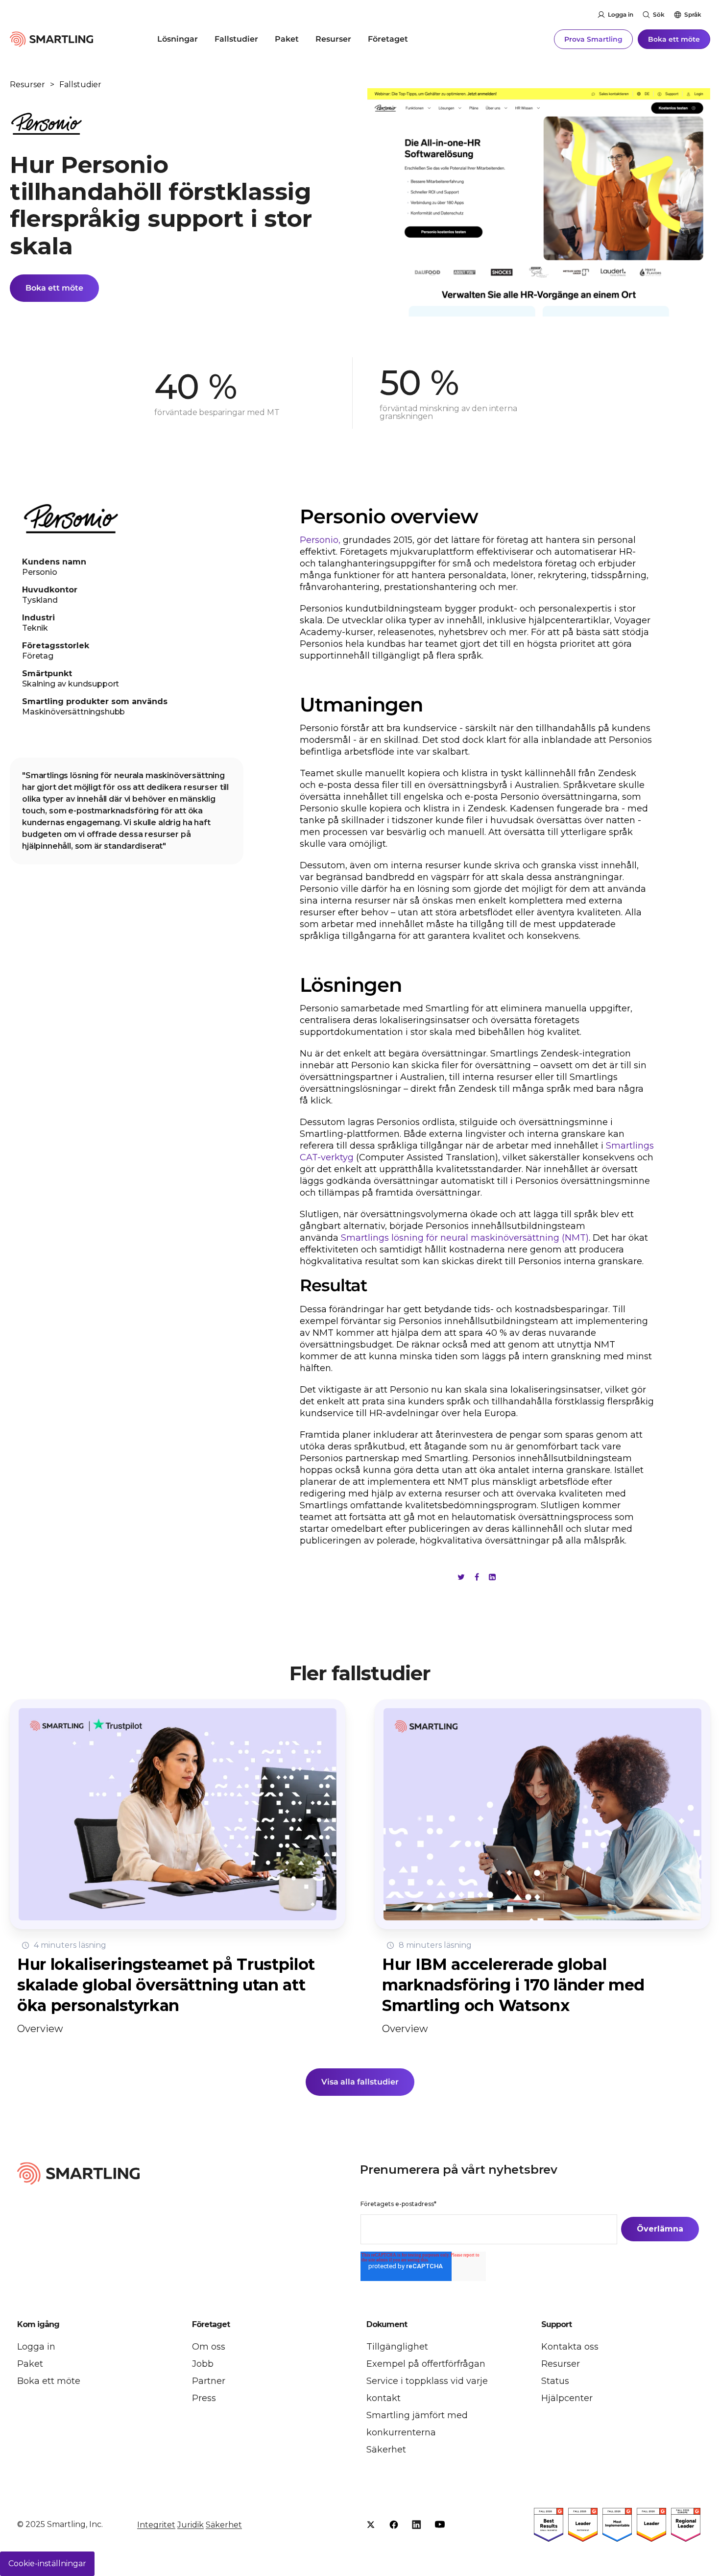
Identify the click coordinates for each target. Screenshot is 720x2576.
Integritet (156, 2525)
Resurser (333, 39)
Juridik (191, 2525)
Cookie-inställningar (47, 2564)
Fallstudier (236, 39)
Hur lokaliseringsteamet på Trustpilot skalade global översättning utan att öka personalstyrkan (166, 1985)
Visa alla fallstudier (360, 2082)
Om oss (209, 2347)
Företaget (388, 39)
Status (555, 2381)
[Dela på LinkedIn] (492, 1577)
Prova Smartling (593, 39)
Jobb (203, 2364)
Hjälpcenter (567, 2398)
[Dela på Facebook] (477, 1577)
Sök (659, 14)
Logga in (621, 14)
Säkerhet (386, 2450)
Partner (209, 2381)
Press (204, 2398)
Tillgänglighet (397, 2347)
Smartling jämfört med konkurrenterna (417, 2424)
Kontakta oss (570, 2347)
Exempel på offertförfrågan (426, 2364)
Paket (287, 39)
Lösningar (178, 39)
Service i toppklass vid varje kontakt (427, 2390)
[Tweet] (461, 1577)
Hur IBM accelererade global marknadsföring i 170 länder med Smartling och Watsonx (513, 1985)
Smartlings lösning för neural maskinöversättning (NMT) (465, 1238)
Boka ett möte (674, 39)
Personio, (320, 540)
